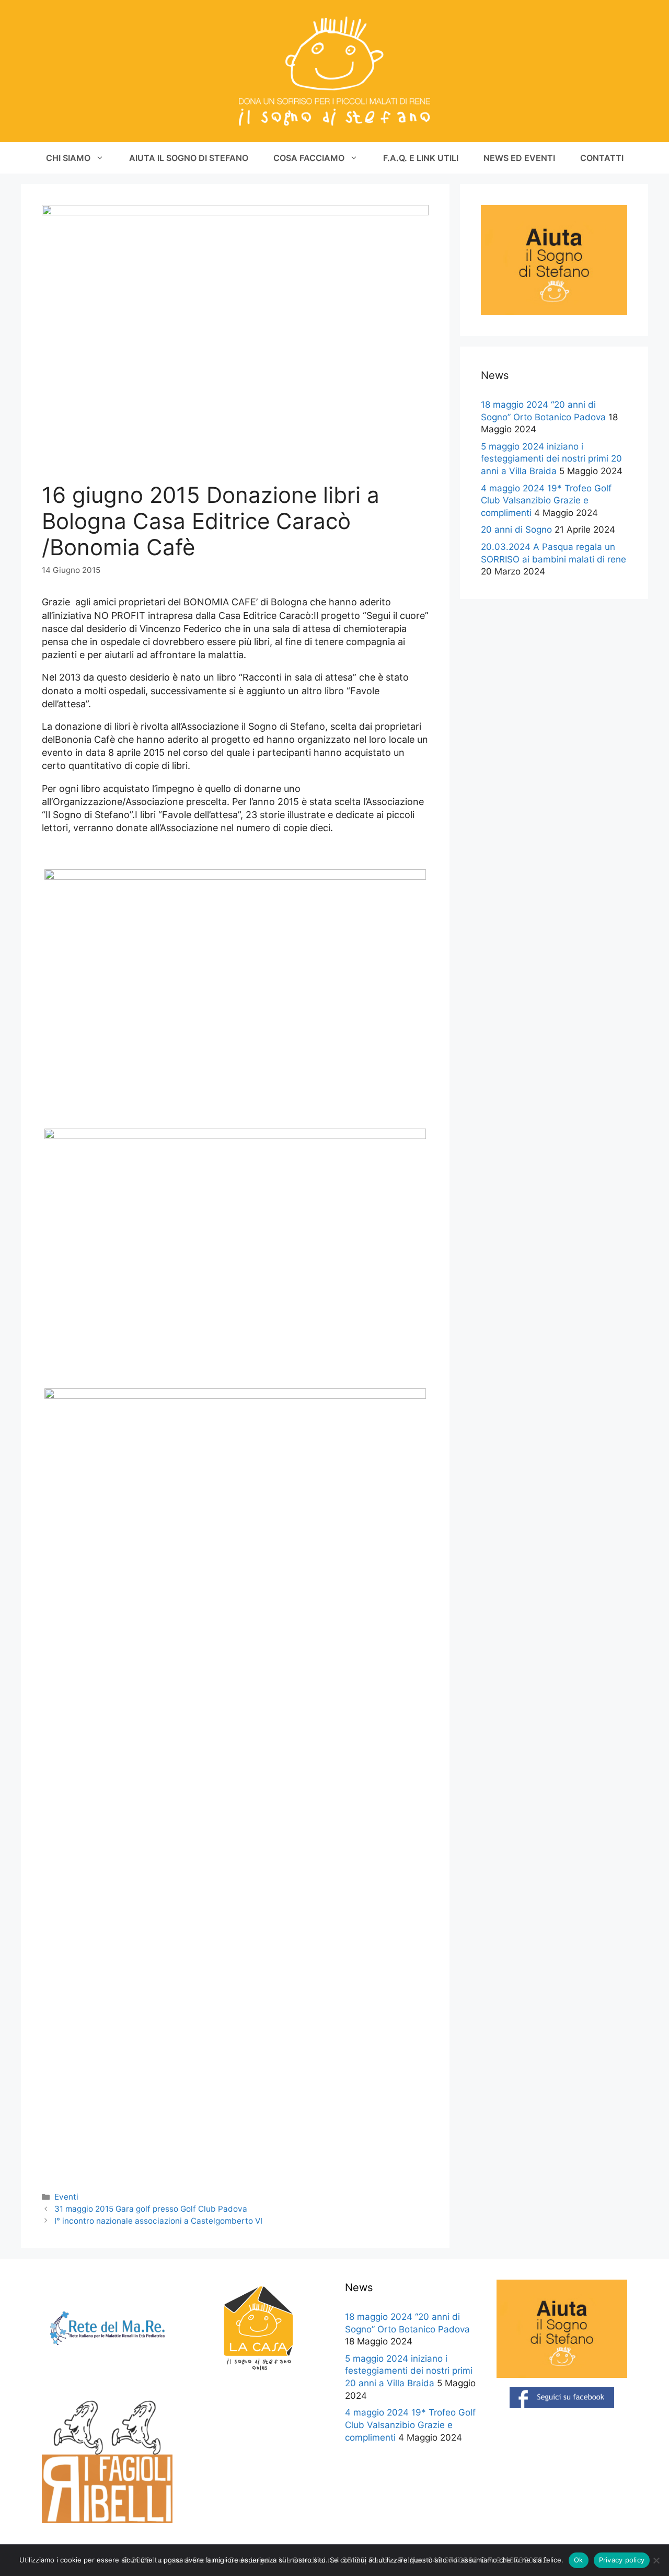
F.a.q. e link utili (421, 158)
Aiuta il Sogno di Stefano (189, 158)
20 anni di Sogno (516, 530)
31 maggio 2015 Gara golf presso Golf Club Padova (151, 2209)
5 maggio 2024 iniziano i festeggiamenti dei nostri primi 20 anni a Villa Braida (551, 459)
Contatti (602, 158)
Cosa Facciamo (309, 158)
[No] (656, 2560)
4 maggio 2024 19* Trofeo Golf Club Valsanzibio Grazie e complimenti (546, 501)
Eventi (66, 2197)
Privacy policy (622, 2560)
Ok (579, 2560)
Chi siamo (68, 158)
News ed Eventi (519, 158)
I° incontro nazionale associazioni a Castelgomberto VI (158, 2221)
